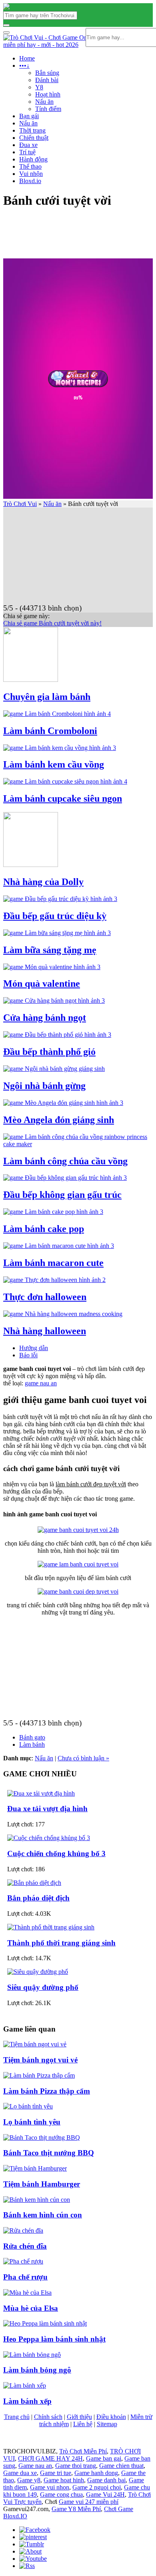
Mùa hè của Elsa (31, 2308)
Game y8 (29, 2480)
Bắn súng (47, 73)
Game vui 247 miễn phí (89, 2502)
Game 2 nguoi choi (97, 2487)
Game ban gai (104, 2458)
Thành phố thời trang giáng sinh (61, 1943)
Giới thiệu (79, 2417)
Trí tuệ (27, 152)
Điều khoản (111, 2417)
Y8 (39, 87)
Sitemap (107, 2424)
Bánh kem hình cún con (43, 2215)
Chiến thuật (34, 138)
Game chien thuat (121, 2466)
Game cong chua (61, 2494)
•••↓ (24, 66)
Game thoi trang (76, 2466)
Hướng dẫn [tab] (34, 1348)
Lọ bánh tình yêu (32, 2122)
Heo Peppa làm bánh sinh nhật (54, 2339)
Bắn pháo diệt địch (38, 1898)
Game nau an (35, 2466)
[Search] (6, 25)
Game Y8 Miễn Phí (76, 2509)
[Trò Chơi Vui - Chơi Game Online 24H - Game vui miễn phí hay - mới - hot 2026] (6, 7)
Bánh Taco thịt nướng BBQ (49, 2153)
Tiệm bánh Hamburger (42, 2184)
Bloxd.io (30, 181)
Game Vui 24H (105, 2494)
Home (27, 58)
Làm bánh (32, 1745)
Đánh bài (47, 80)
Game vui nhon (50, 2487)
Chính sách (48, 2417)
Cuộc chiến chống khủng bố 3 (56, 1853)
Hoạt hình (48, 94)
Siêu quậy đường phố (43, 1987)
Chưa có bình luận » (83, 1758)
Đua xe (28, 145)
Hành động (33, 159)
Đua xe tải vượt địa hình (47, 1809)
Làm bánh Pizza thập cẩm (47, 2091)
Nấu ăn (44, 102)
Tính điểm (48, 109)
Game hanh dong (96, 2473)
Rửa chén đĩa (25, 2246)
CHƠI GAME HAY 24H (50, 2458)
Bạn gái (29, 116)
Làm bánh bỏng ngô (37, 2370)
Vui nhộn (31, 174)
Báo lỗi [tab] (28, 1355)
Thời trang (32, 130)
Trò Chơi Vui (20, 504)
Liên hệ (83, 2424)
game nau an (41, 1383)
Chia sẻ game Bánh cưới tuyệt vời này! (52, 623)
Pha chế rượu (25, 2277)
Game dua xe (20, 2473)
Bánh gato (32, 1737)
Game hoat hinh (64, 2480)
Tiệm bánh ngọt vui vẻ (40, 2060)
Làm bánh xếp (27, 2401)
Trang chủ (17, 2417)
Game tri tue (56, 2473)
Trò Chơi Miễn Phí (83, 2451)
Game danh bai (106, 2480)
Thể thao (30, 166)
